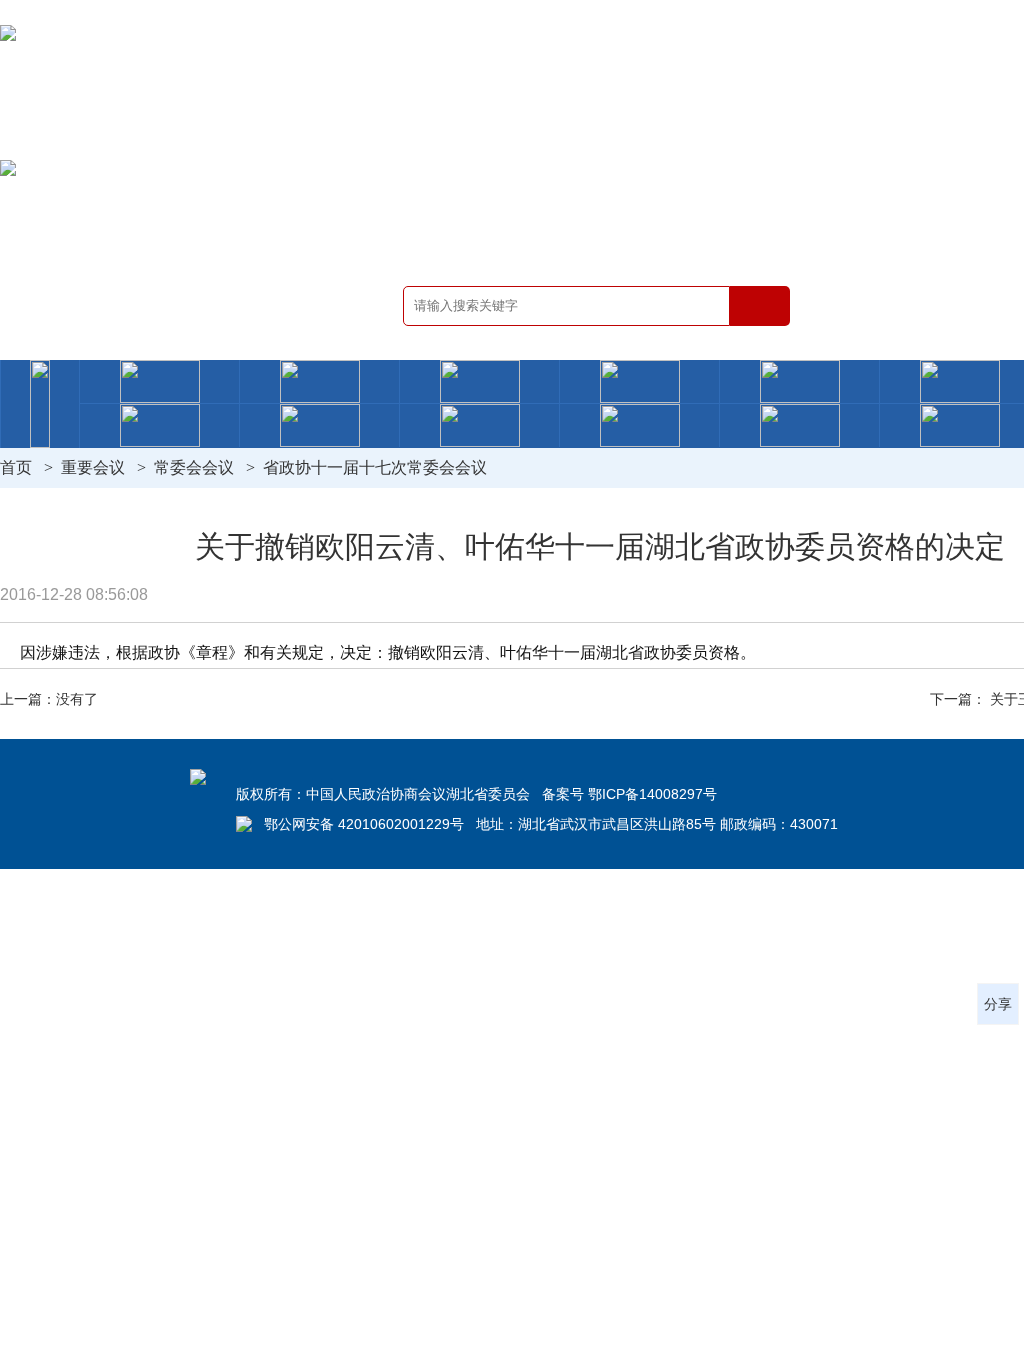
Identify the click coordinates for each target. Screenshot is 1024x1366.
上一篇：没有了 (49, 699)
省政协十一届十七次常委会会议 (375, 467)
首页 (16, 467)
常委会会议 (194, 467)
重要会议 (93, 467)
